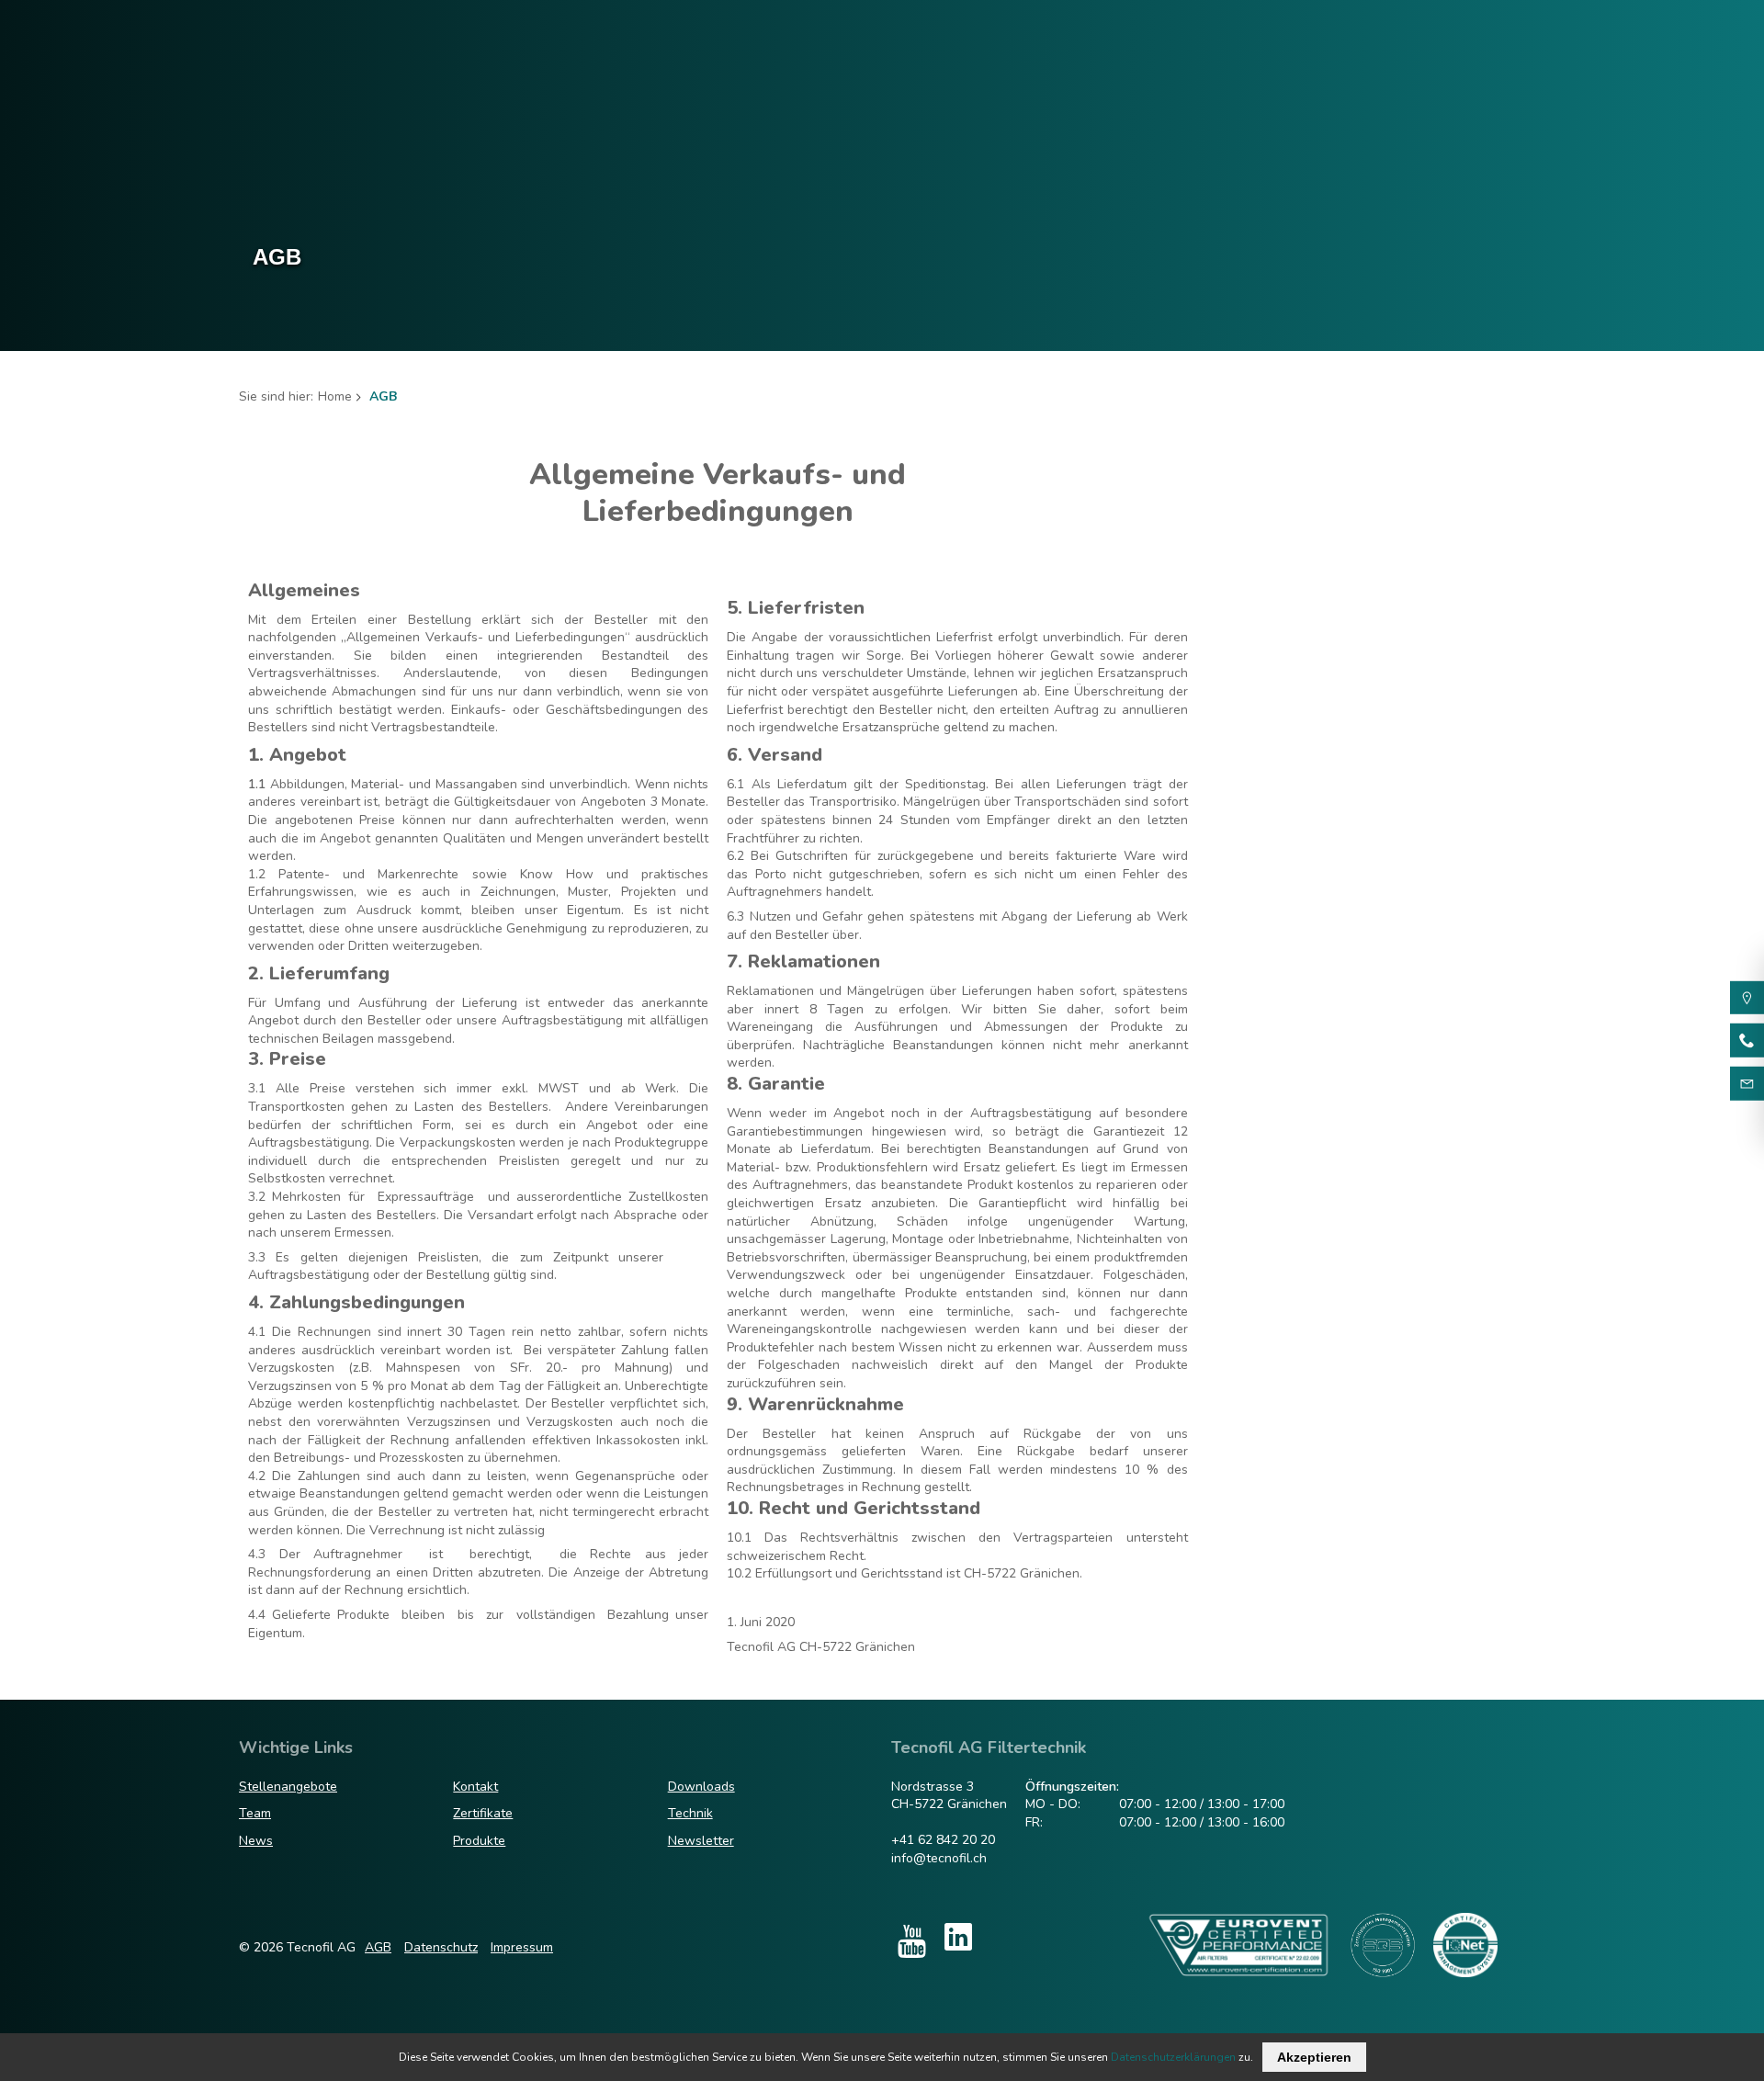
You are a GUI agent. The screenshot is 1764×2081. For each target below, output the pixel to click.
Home (335, 396)
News (256, 1841)
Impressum (522, 1947)
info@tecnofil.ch (939, 1858)
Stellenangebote (288, 1787)
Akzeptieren (1314, 2057)
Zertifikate (483, 1813)
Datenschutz (441, 1947)
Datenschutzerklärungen (1173, 2057)
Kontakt (475, 1787)
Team (255, 1813)
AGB (378, 1947)
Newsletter (701, 1841)
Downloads (701, 1787)
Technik (690, 1813)
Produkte (479, 1841)
